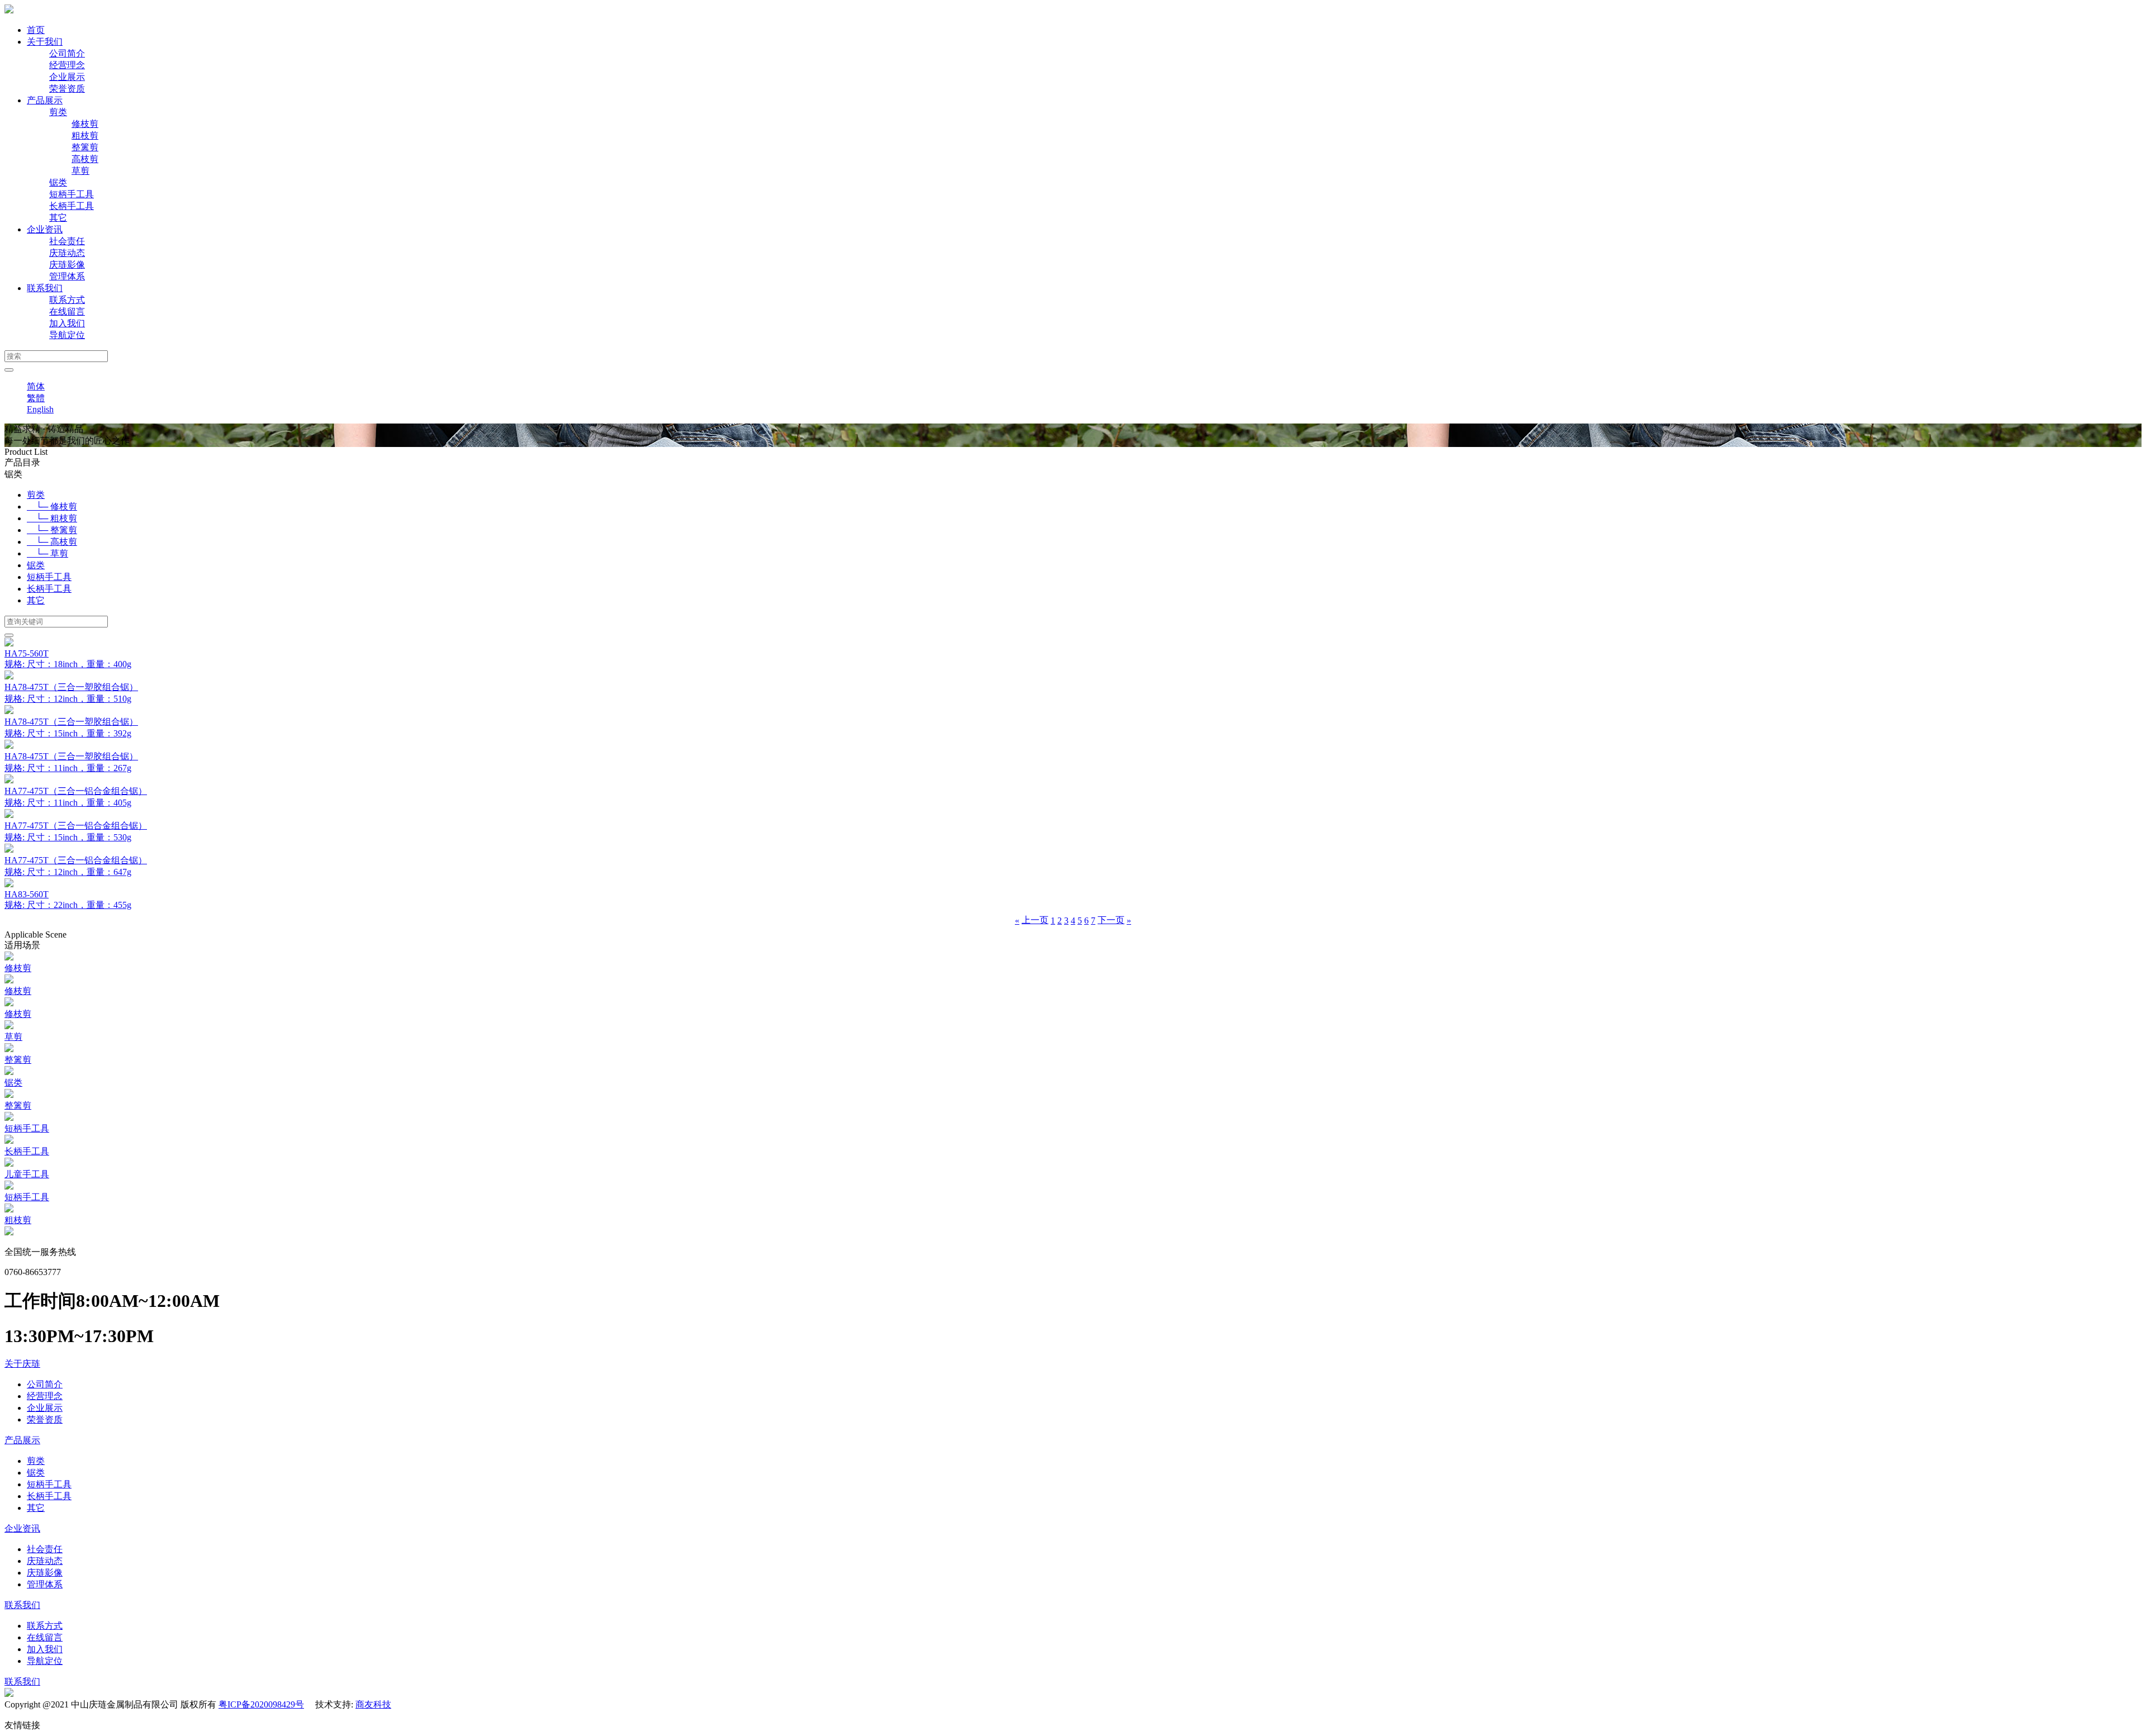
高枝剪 (85, 159)
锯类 (58, 182)
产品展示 (45, 100)
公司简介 (67, 53)
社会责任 (67, 241)
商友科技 (373, 1704)
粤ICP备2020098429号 (261, 1704)
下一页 (1111, 920)
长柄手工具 (72, 206)
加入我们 (67, 323)
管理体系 (67, 276)
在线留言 (67, 311)
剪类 (58, 112)
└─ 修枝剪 (52, 506)
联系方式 (67, 300)
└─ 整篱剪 (52, 530)
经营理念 (67, 65)
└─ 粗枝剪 (52, 518)
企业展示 (67, 77)
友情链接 (22, 1725)
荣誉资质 (67, 89)
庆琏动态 (67, 253)
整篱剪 (85, 147)
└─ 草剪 (48, 553)
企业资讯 (45, 229)
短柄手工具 (72, 194)
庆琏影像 (67, 265)
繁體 (36, 398)
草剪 (80, 171)
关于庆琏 (22, 1364)
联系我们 (45, 288)
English (40, 409)
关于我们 (45, 42)
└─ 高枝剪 (52, 542)
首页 (36, 30)
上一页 (1035, 920)
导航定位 (67, 335)
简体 (36, 386)
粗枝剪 (85, 135)
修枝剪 (85, 124)
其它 (58, 218)
